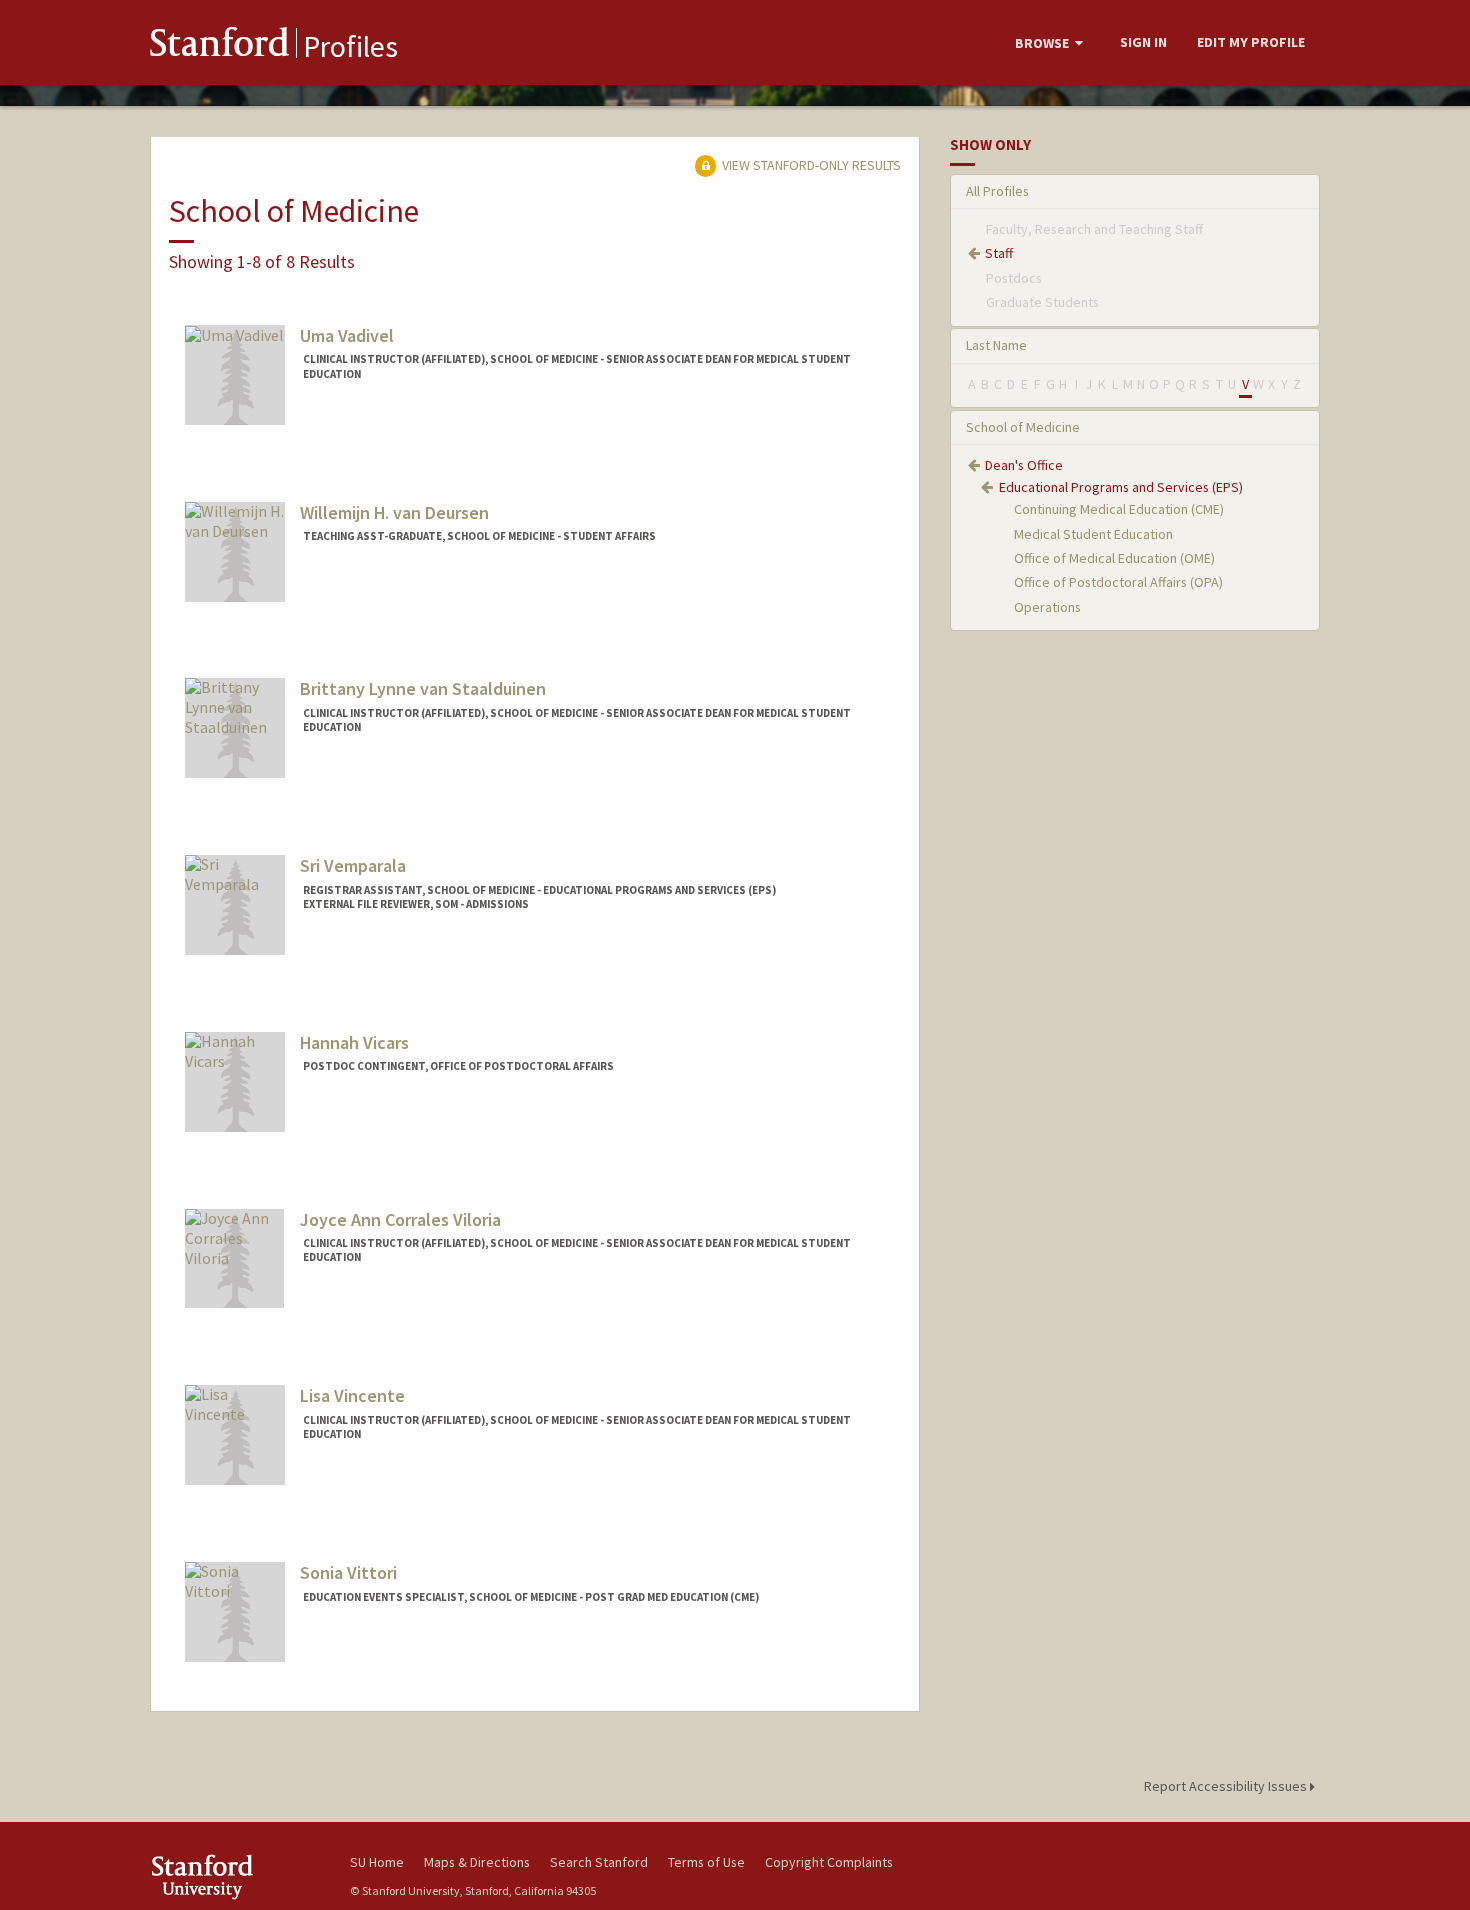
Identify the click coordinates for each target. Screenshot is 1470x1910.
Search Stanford (599, 1862)
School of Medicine (1023, 427)
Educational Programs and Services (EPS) (1121, 487)
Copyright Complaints (829, 1862)
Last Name (996, 345)
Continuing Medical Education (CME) (1119, 509)
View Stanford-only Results (810, 165)
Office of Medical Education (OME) (1114, 558)
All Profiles (997, 191)
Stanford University (235, 1876)
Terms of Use (706, 1862)
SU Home (377, 1862)
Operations (1047, 607)
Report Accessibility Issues (1227, 1786)
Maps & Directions (477, 1862)
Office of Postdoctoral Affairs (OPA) (1118, 582)
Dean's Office (1024, 465)
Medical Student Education (1093, 534)
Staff (999, 253)
